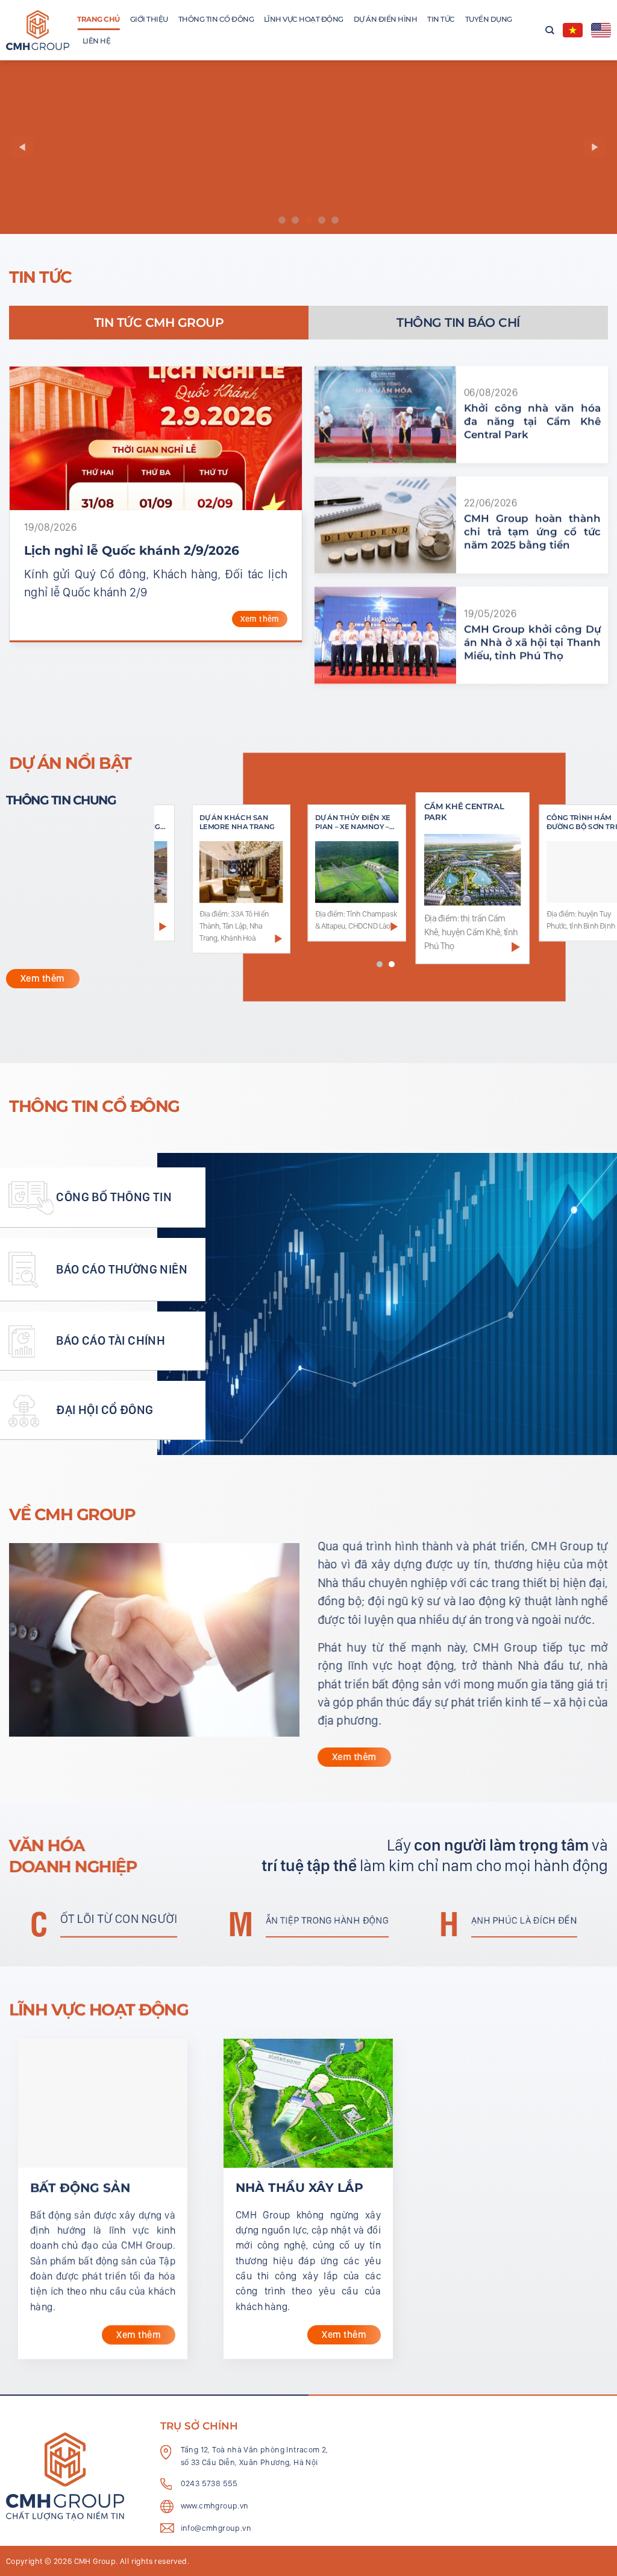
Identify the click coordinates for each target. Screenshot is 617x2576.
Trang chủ (99, 19)
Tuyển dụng (489, 19)
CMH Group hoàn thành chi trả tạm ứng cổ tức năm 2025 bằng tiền (532, 532)
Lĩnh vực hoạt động (304, 19)
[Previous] (23, 147)
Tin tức (441, 19)
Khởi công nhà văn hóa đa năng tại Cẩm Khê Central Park (532, 422)
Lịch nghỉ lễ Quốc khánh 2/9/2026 (132, 550)
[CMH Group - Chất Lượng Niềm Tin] (38, 30)
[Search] (550, 30)
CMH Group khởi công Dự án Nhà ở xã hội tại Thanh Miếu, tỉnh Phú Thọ (532, 643)
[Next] (594, 147)
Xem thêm (259, 619)
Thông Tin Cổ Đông (216, 19)
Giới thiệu (149, 19)
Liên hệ (97, 41)
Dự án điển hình (386, 19)
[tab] (159, 323)
